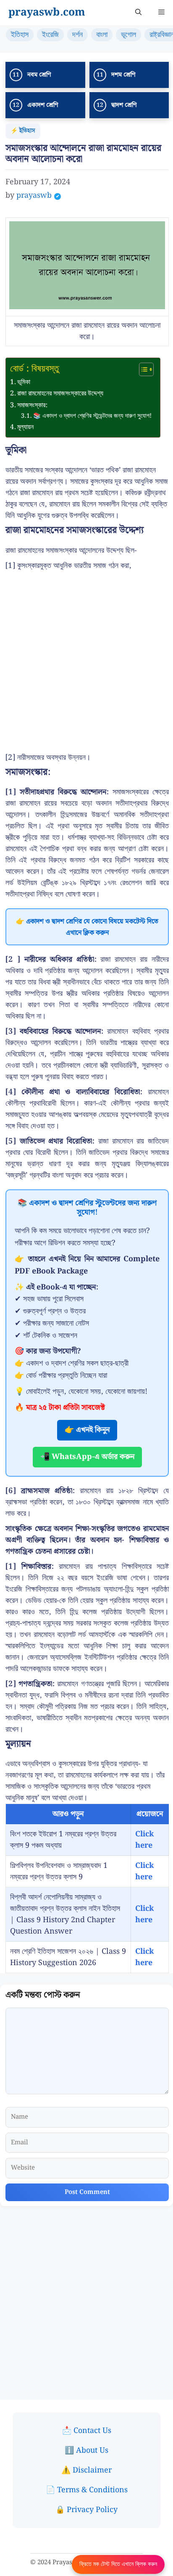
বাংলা (102, 35)
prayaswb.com (47, 13)
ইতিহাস (20, 35)
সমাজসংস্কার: (32, 405)
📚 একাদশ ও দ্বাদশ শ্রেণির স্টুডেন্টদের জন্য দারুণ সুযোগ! (92, 416)
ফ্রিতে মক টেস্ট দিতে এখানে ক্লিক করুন (118, 2564)
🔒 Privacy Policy (86, 2510)
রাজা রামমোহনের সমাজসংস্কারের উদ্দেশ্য (60, 393)
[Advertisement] (86, 662)
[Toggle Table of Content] (142, 369)
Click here (144, 1840)
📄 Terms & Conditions (87, 2490)
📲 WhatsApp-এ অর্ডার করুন (87, 1457)
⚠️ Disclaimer (86, 2470)
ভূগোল (128, 35)
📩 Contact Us (87, 2431)
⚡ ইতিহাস (23, 131)
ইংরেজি (50, 35)
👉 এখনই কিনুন (87, 1430)
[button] (138, 13)
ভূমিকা (24, 382)
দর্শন (77, 35)
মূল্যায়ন (25, 427)
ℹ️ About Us (86, 2450)
